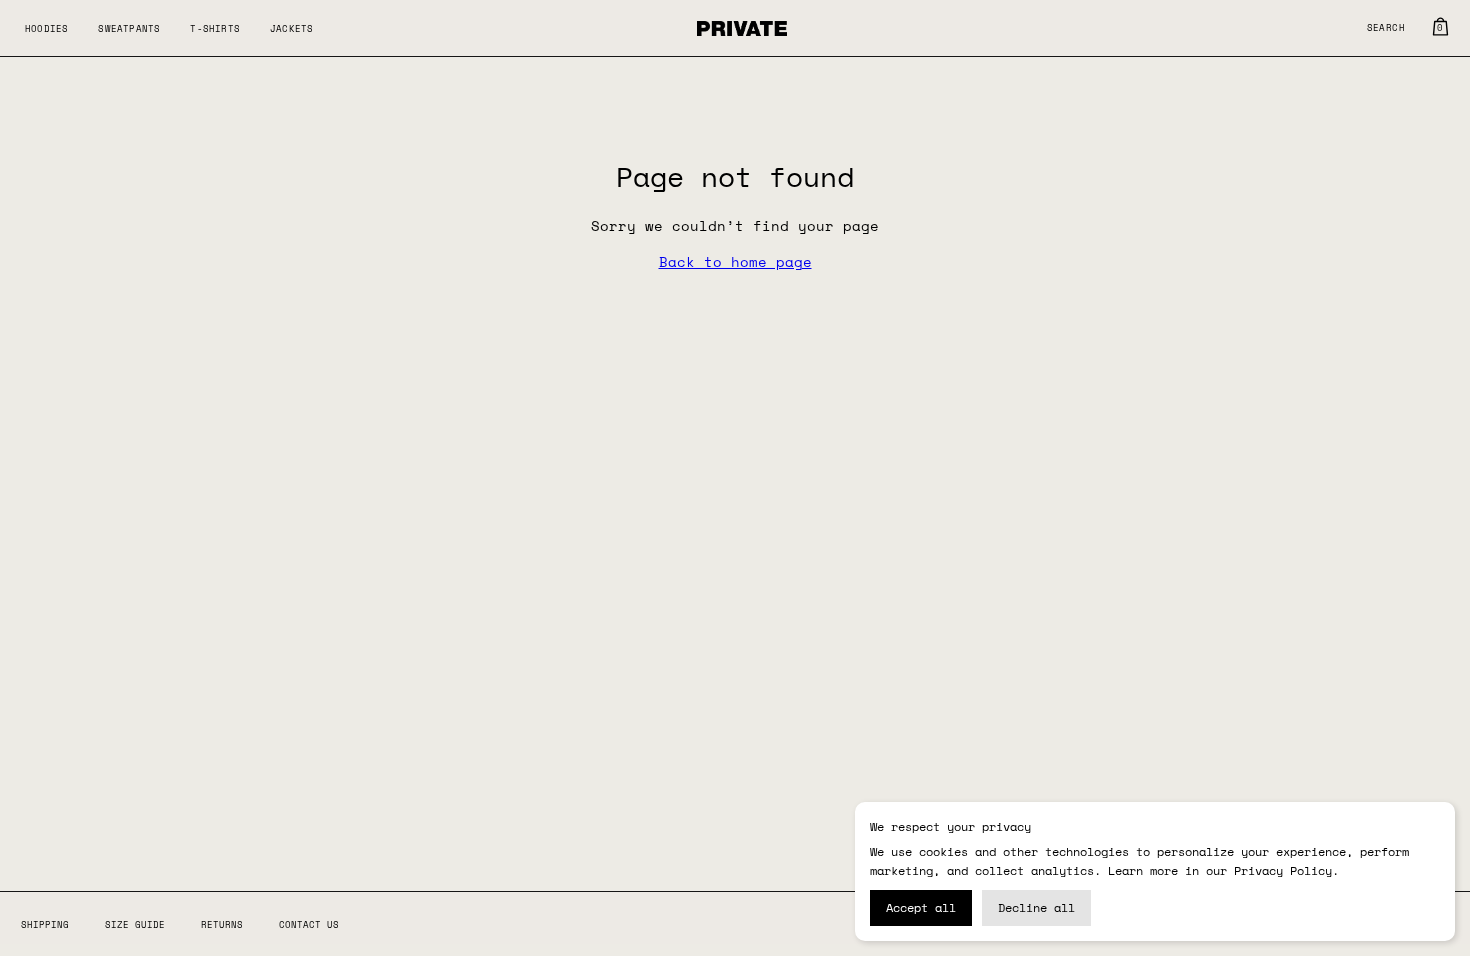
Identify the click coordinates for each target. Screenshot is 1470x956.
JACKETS (291, 28)
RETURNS (222, 924)
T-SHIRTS (215, 28)
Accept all (921, 907)
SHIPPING (45, 924)
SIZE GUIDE (135, 924)
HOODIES (46, 28)
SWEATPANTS (129, 28)
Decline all (1036, 907)
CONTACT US (309, 924)
